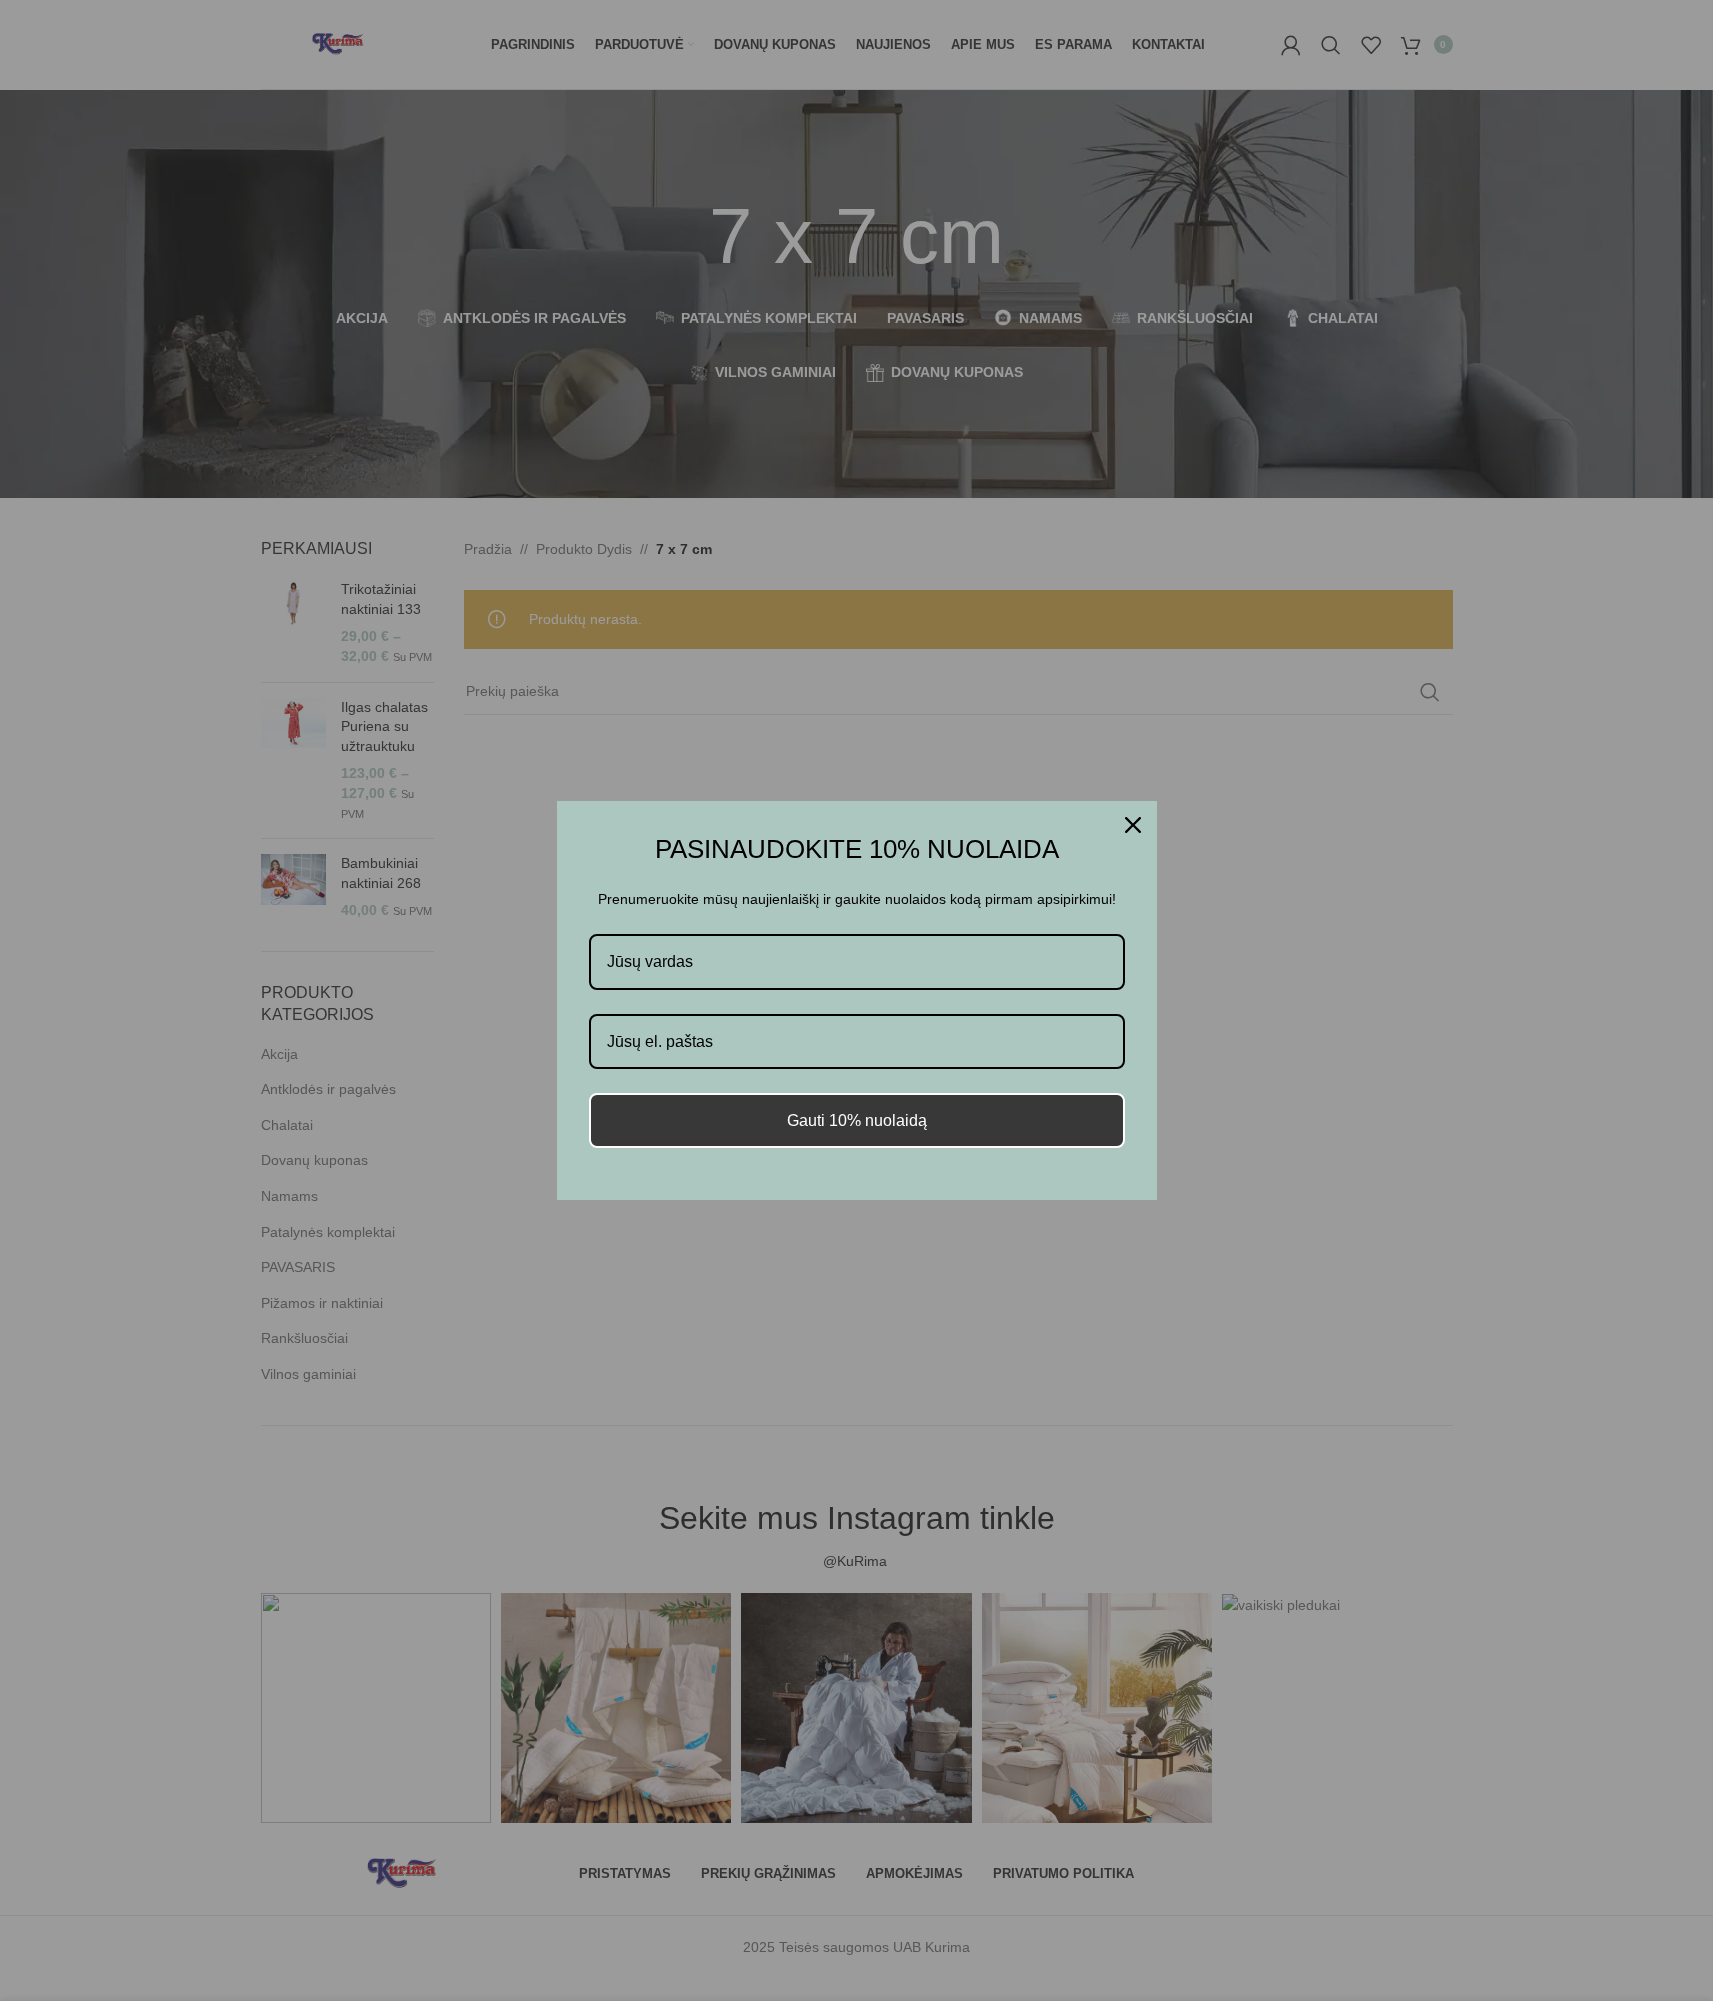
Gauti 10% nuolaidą (857, 1120)
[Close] (1133, 825)
